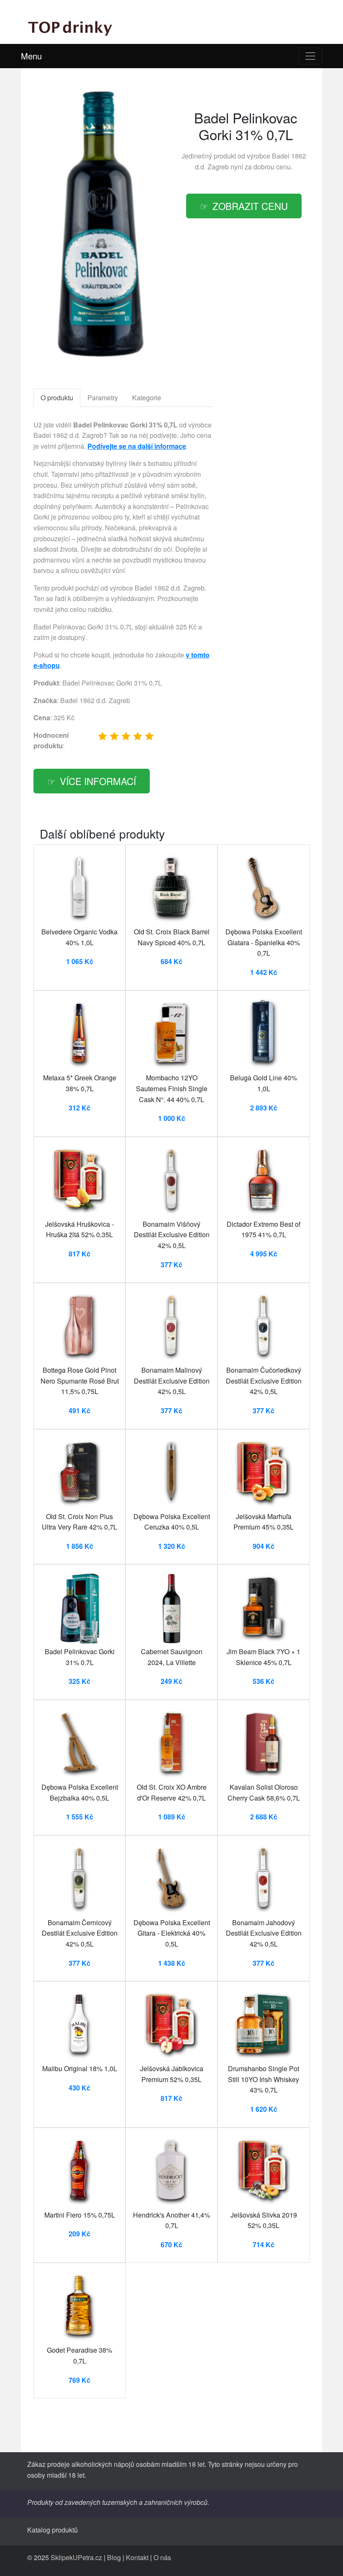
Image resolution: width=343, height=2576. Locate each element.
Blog (114, 2557)
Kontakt (137, 2557)
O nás (162, 2557)
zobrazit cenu (250, 206)
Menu (31, 56)
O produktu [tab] (57, 398)
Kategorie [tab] (147, 398)
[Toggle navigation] (310, 56)
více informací (98, 781)
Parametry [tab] (103, 398)
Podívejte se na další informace (137, 446)
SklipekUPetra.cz (76, 2557)
